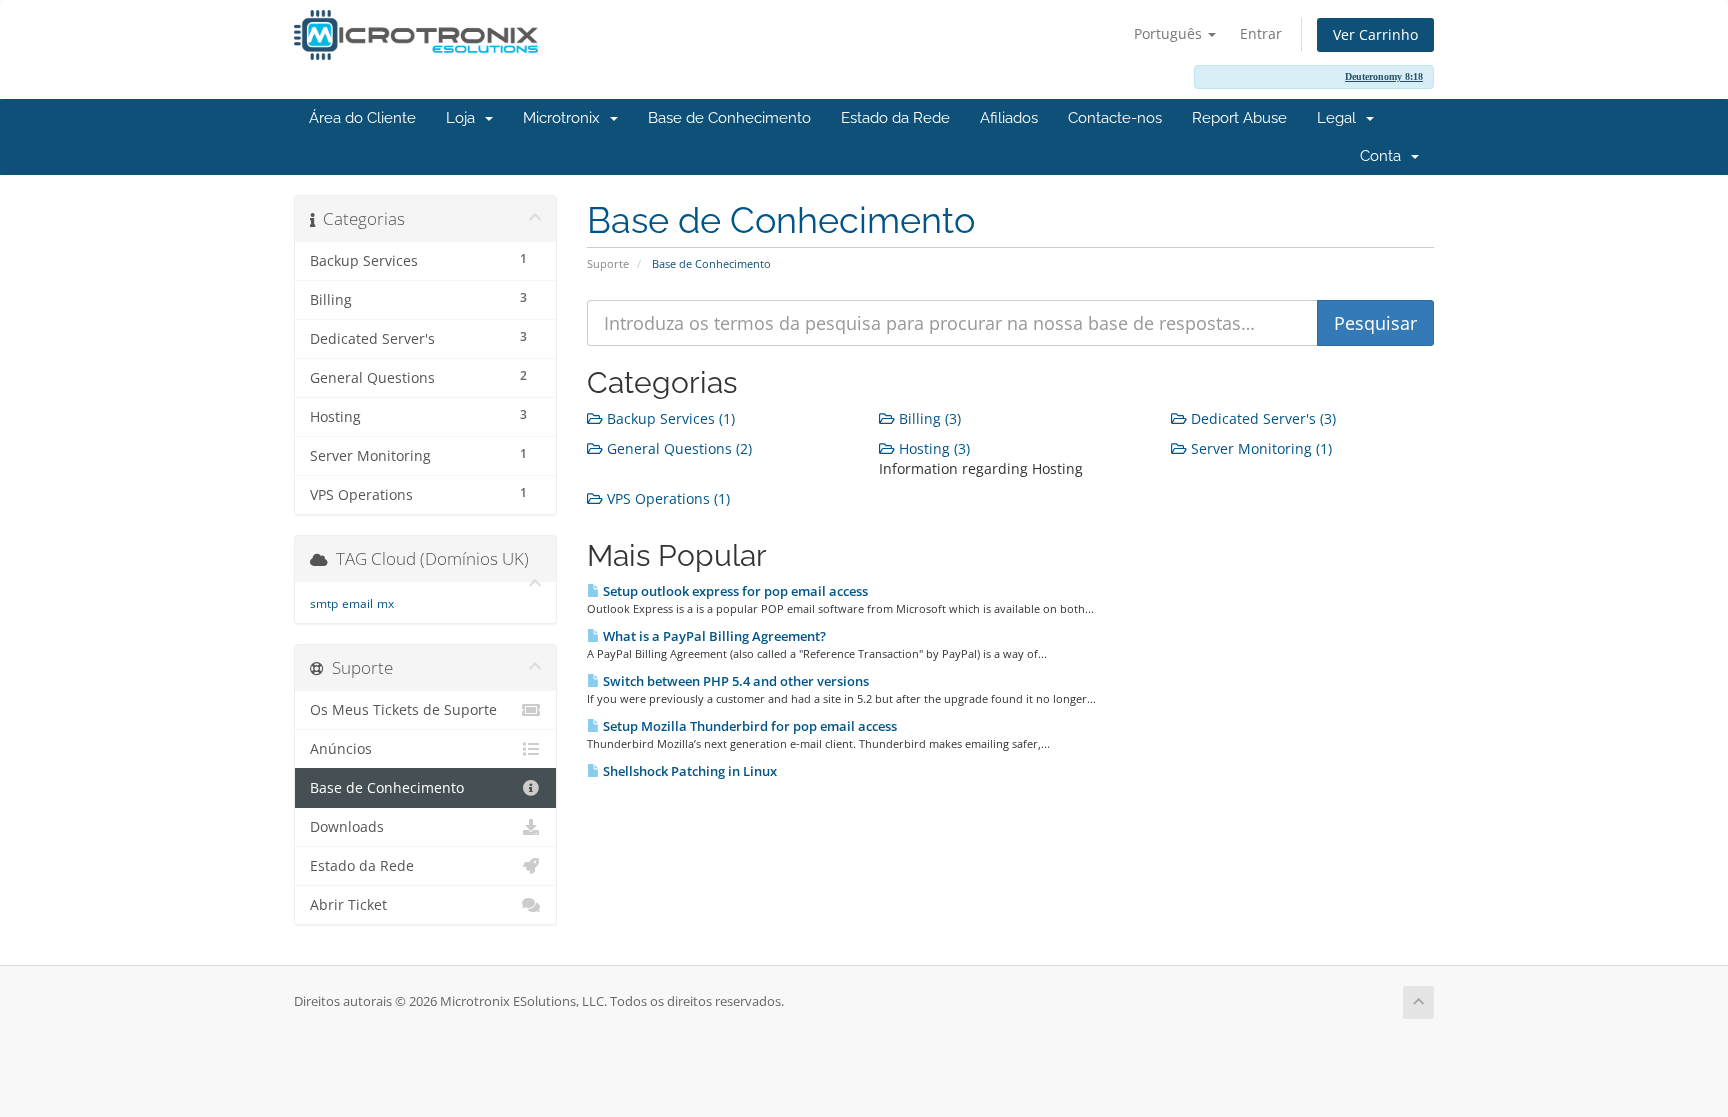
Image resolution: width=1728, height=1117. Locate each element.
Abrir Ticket (348, 905)
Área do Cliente (362, 118)
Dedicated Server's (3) (1261, 418)
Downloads (347, 827)
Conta (1384, 156)
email (357, 603)
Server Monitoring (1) (1259, 448)
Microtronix (565, 118)
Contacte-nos (1115, 118)
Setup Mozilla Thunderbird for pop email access (748, 726)
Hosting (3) (932, 448)
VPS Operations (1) (666, 498)
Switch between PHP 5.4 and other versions (734, 681)
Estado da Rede (895, 118)
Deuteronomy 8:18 (1384, 76)
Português (1170, 33)
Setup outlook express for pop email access (734, 591)
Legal (1340, 118)
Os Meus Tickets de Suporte (403, 710)
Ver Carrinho (1375, 34)
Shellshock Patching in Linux (688, 771)
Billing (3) (928, 418)
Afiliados (1009, 118)
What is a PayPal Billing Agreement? (713, 636)
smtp (324, 603)
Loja (464, 118)
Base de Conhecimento (729, 118)
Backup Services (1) (669, 418)
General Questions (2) (677, 448)
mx (385, 603)
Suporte (608, 263)
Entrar (1261, 33)
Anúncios (341, 749)
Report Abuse (1239, 118)
